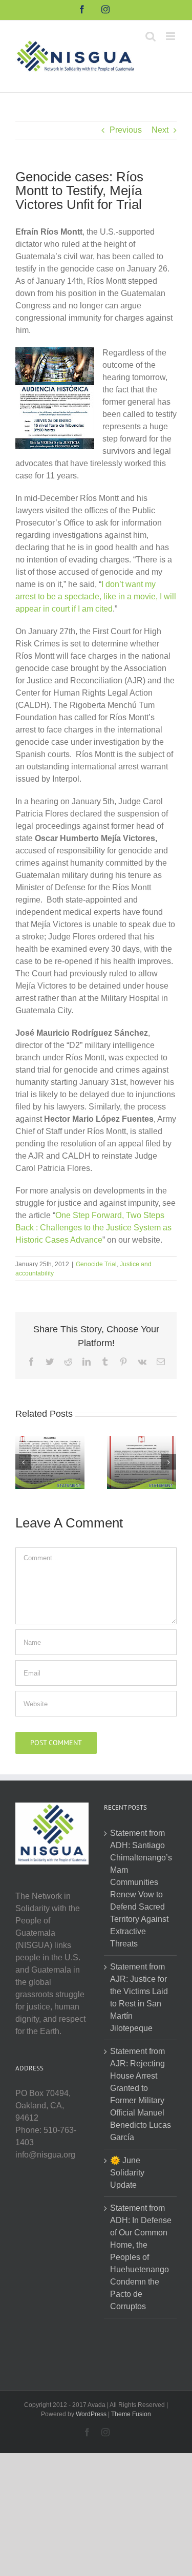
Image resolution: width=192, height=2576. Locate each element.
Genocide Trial (96, 1264)
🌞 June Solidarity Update (127, 2173)
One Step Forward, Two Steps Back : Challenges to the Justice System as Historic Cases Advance (93, 1228)
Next (160, 130)
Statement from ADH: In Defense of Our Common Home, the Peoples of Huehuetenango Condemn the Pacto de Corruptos (141, 2257)
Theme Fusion (131, 2414)
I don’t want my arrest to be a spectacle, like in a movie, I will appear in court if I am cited (96, 596)
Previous (126, 130)
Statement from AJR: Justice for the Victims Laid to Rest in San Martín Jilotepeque (139, 1997)
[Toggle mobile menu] (171, 36)
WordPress (91, 2414)
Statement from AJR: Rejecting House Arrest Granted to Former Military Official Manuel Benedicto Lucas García (141, 2094)
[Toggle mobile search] (151, 36)
